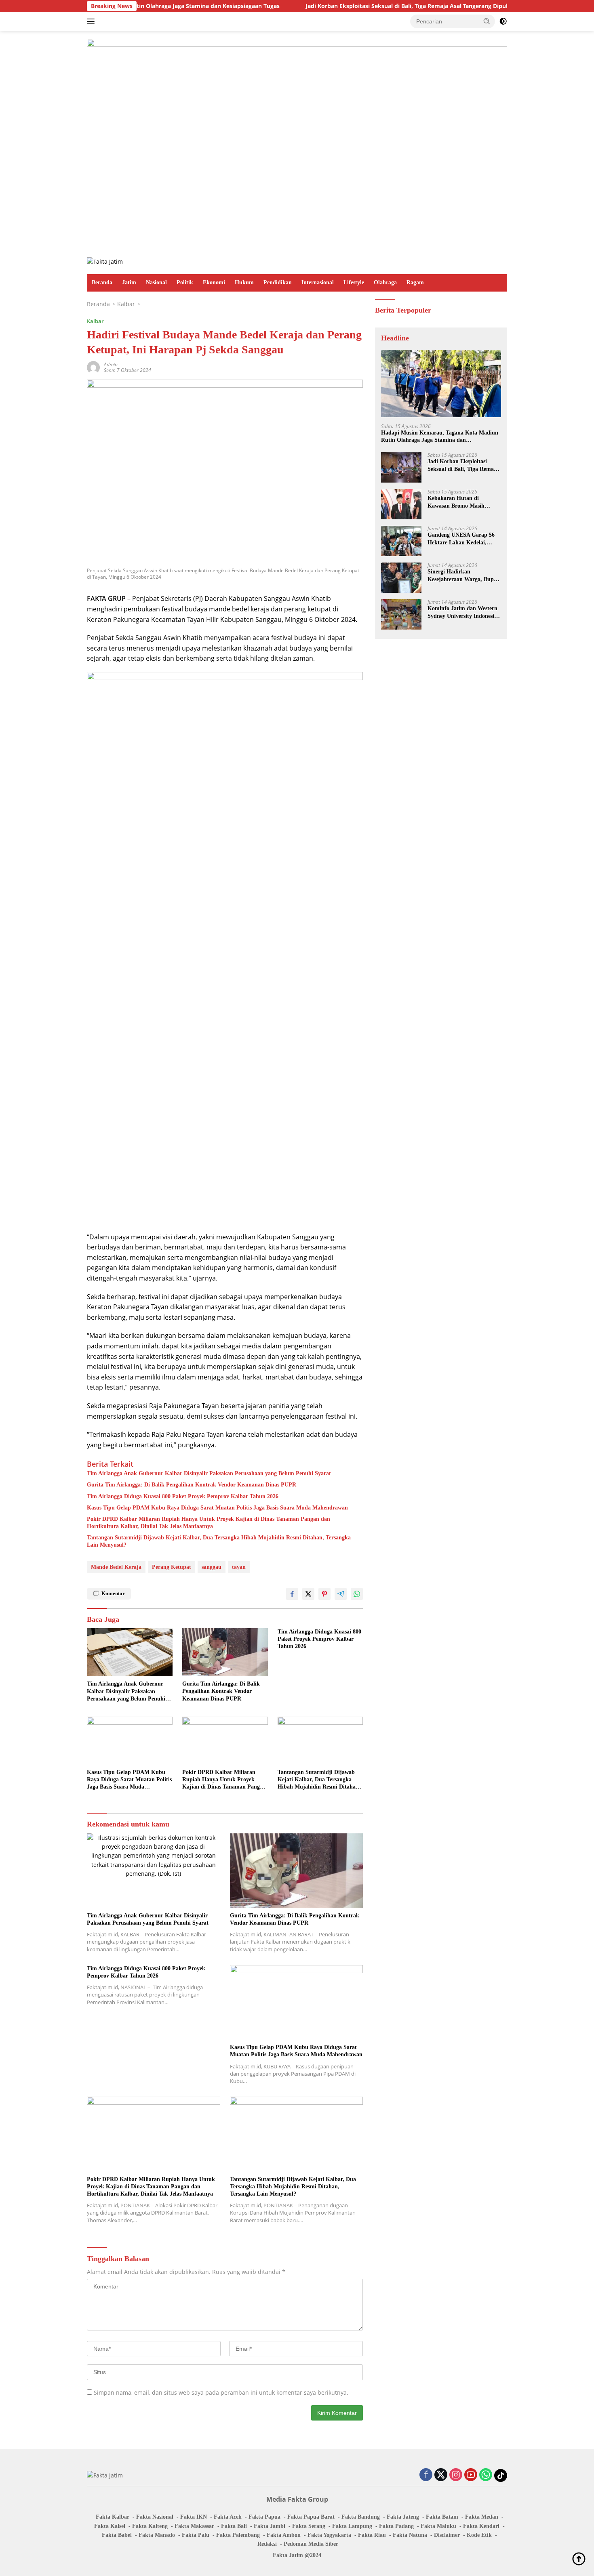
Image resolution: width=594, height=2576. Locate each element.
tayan (239, 1567)
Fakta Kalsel (110, 2526)
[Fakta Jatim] (105, 261)
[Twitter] (441, 2475)
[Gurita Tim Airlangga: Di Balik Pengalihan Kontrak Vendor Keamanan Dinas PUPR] (225, 1652)
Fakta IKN (194, 2517)
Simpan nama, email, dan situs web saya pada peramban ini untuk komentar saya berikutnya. (221, 2392)
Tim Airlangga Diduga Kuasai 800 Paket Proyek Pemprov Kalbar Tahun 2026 (183, 1496)
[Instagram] (456, 2475)
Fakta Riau (372, 2535)
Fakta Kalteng (150, 2526)
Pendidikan (278, 282)
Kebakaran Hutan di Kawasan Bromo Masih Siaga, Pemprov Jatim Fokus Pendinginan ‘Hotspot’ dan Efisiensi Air (463, 502)
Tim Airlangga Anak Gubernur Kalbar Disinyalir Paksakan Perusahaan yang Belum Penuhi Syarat (209, 1473)
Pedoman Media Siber (311, 2544)
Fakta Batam (442, 2517)
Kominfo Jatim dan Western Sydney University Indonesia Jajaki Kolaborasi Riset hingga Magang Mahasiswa (462, 612)
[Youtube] (471, 2475)
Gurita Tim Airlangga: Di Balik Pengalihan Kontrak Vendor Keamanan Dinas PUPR (192, 1485)
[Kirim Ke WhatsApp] (357, 1594)
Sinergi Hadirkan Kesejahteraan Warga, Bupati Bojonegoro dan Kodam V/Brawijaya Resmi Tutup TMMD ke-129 (464, 576)
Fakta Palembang (238, 2535)
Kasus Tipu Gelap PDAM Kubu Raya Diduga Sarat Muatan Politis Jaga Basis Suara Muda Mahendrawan (217, 1508)
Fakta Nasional (155, 2517)
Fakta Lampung (352, 2526)
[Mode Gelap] (503, 21)
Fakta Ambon (284, 2535)
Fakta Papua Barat (311, 2517)
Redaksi (267, 2544)
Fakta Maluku (438, 2526)
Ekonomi (214, 282)
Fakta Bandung (361, 2517)
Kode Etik (479, 2535)
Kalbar (95, 321)
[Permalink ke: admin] (93, 367)
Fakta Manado (157, 2535)
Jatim (129, 282)
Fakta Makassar (194, 2526)
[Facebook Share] (292, 1594)
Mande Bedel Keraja (116, 1567)
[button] (487, 21)
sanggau (212, 1567)
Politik (185, 282)
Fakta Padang (396, 2526)
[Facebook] (426, 2475)
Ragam (415, 282)
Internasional (318, 282)
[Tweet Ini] (308, 1594)
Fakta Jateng (403, 2517)
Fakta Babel (117, 2535)
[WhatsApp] (486, 2475)
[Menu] (92, 21)
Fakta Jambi (270, 2526)
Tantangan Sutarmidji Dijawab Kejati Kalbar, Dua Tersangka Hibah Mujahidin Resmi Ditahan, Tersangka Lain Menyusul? (219, 1541)
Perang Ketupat (172, 1567)
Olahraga (385, 282)
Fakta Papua (264, 2517)
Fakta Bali (234, 2526)
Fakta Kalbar (113, 2517)
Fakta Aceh (228, 2517)
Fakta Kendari (481, 2526)
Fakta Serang (309, 2526)
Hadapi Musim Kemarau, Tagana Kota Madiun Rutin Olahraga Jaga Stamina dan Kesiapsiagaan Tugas (440, 436)
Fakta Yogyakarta (329, 2535)
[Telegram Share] (341, 1594)
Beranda (102, 282)
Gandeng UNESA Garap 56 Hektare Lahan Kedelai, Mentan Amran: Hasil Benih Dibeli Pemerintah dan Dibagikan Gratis (462, 539)
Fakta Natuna (410, 2535)
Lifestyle (354, 282)
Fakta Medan (482, 2517)
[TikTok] (501, 2475)
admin (111, 364)
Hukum (244, 282)
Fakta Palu (196, 2535)
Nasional (156, 282)
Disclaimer (447, 2535)
